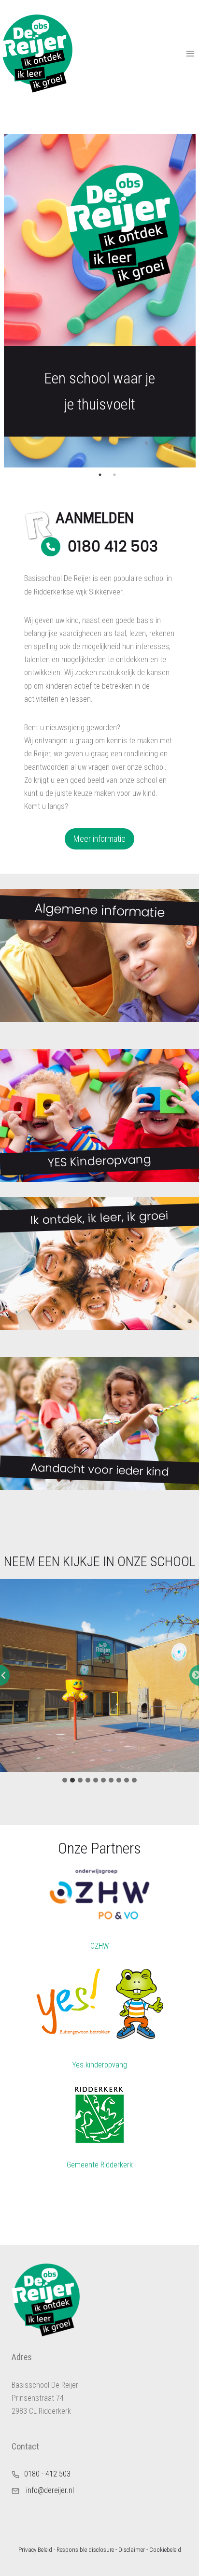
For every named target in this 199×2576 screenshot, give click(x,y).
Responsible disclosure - (87, 2550)
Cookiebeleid (165, 2550)
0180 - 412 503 (47, 2474)
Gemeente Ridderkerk (100, 2165)
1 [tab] (100, 475)
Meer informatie (99, 839)
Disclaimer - (133, 2550)
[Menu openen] (190, 53)
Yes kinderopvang (99, 2065)
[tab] (65, 1780)
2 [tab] (114, 475)
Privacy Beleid (35, 2550)
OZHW (99, 1946)
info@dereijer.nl (50, 2490)
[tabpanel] (99, 301)
